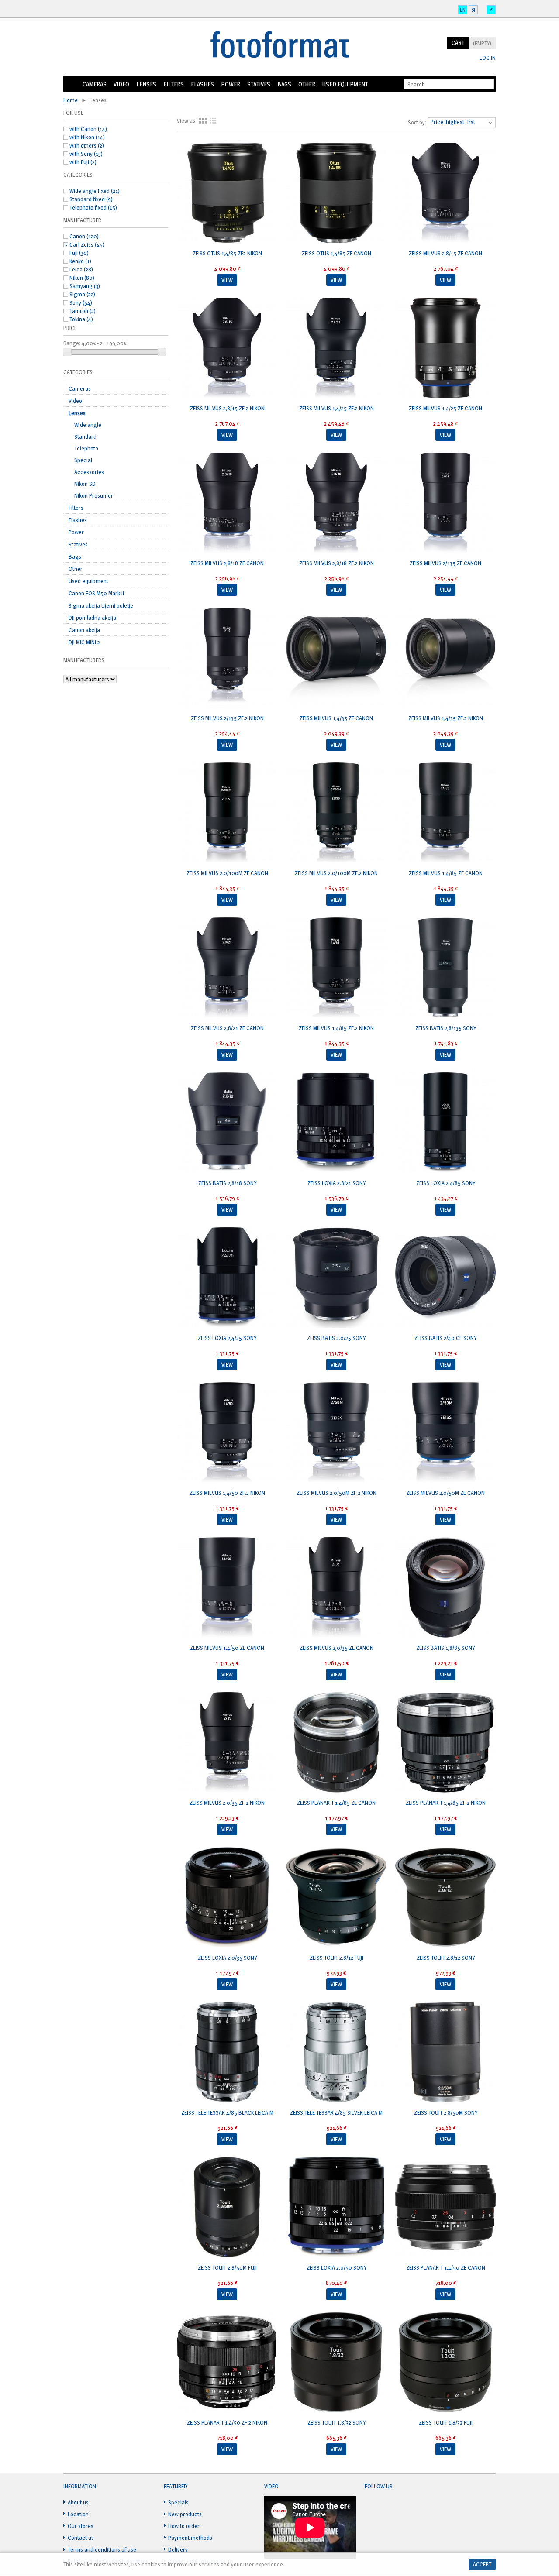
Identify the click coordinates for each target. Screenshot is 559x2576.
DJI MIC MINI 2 (84, 642)
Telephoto (86, 448)
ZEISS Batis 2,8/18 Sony (227, 1183)
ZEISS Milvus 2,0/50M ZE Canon (445, 1493)
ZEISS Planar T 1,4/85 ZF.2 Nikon (446, 1803)
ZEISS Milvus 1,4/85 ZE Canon (446, 873)
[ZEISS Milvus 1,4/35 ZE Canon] (336, 659)
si (473, 10)
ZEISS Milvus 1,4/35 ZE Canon (336, 718)
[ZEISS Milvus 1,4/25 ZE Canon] (445, 349)
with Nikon (87, 137)
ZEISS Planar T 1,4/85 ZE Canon (336, 1803)
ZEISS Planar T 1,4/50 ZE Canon (446, 2267)
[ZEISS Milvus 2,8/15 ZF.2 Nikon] (227, 349)
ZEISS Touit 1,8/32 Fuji (446, 2422)
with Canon (88, 129)
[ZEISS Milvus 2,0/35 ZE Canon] (336, 1588)
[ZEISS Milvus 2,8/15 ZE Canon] (445, 194)
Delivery (178, 2549)
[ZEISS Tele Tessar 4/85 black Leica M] (227, 2053)
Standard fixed (91, 199)
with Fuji (83, 162)
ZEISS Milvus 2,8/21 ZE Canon (227, 1028)
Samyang (85, 286)
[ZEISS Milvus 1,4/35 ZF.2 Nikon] (445, 659)
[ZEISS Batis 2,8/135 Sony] (445, 969)
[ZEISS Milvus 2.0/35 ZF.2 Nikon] (227, 1743)
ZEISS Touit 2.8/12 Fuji (336, 1958)
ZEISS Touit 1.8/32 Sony (336, 2422)
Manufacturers (84, 660)
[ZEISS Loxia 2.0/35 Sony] (227, 1898)
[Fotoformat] (279, 45)
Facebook (372, 2507)
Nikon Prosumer (94, 495)
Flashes (202, 84)
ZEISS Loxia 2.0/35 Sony (227, 1958)
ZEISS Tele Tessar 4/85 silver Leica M (336, 2112)
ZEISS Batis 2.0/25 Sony (336, 1338)
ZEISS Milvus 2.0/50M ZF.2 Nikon (336, 1493)
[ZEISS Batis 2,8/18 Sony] (227, 1123)
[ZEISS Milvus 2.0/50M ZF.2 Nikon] (336, 1433)
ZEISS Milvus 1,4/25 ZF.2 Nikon (336, 408)
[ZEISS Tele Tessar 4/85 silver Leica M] (336, 2053)
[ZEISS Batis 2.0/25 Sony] (336, 1278)
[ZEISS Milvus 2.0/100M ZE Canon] (227, 814)
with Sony (86, 154)
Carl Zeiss (87, 244)
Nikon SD (85, 484)
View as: (187, 120)
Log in (488, 58)
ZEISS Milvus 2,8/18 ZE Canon (227, 563)
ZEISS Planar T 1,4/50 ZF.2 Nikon (227, 2422)
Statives (259, 84)
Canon (84, 236)
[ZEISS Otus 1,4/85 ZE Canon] (336, 194)
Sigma (82, 294)
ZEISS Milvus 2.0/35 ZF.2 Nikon (227, 1803)
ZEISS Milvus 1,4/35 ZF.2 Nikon (446, 718)
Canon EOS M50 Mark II (96, 593)
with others (87, 145)
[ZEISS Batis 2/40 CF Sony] (445, 1278)
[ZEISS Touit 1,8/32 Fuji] (445, 2363)
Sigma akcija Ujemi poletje (101, 605)
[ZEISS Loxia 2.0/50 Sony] (336, 2208)
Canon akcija (84, 630)
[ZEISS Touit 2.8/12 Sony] (445, 1898)
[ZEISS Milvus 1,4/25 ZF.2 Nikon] (336, 349)
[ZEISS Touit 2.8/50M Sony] (445, 2053)
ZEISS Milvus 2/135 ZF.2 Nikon (227, 718)
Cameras (95, 84)
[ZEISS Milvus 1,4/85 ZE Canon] (445, 814)
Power (231, 84)
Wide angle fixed (95, 191)
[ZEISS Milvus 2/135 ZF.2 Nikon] (227, 659)
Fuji (79, 253)
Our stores (81, 2526)
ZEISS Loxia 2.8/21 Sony (336, 1183)
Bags (284, 84)
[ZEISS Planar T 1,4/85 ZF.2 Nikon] (445, 1743)
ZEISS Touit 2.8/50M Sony (446, 2112)
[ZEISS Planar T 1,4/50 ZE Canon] (445, 2208)
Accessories (89, 472)
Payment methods (190, 2538)
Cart (458, 43)
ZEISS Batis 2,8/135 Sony (446, 1028)
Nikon (82, 278)
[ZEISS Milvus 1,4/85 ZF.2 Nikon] (336, 969)
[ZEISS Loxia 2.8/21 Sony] (336, 1123)
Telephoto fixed (93, 207)
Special (83, 460)
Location (78, 2514)
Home (71, 84)
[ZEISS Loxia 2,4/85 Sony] (445, 1123)
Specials (178, 2502)
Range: (72, 343)
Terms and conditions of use (102, 2549)
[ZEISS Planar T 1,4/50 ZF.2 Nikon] (227, 2363)
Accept (482, 2564)
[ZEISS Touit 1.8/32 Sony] (336, 2363)
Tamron (83, 311)
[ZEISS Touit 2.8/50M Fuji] (227, 2208)
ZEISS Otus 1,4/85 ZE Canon (336, 253)
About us (78, 2502)
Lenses (146, 84)
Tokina (81, 319)
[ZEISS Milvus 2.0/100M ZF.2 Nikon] (336, 814)
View (227, 280)
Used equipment (345, 84)
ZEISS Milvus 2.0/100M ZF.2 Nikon (336, 873)
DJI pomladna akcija (92, 618)
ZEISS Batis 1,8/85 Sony (445, 1648)
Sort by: (417, 122)
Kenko (80, 261)
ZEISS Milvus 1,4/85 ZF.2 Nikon (336, 1028)
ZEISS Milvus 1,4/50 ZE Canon (227, 1648)
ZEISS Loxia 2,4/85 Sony (446, 1183)
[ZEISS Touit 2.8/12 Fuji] (336, 1898)
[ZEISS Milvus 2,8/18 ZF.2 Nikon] (336, 504)
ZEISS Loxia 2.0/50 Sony (336, 2267)
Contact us (81, 2538)
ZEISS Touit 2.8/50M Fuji (227, 2267)
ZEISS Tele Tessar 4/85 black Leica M (227, 2112)
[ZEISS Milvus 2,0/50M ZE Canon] (445, 1433)
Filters (174, 84)
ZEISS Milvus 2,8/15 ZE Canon (445, 253)
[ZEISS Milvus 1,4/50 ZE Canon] (227, 1588)
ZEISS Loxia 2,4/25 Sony (227, 1338)
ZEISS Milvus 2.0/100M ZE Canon (227, 873)
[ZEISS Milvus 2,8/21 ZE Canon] (227, 969)
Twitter (388, 2507)
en (463, 10)
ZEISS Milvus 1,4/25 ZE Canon (445, 408)
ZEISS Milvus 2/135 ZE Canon (445, 563)
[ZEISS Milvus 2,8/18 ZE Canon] (227, 504)
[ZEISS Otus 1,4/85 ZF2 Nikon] (227, 194)
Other (307, 84)
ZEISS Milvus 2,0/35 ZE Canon (336, 1648)
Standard (85, 436)
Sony (81, 302)
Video (121, 84)
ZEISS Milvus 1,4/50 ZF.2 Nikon (227, 1493)
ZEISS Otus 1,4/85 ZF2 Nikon (227, 253)
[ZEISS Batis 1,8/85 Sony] (445, 1588)
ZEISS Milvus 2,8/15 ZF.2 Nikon (227, 408)
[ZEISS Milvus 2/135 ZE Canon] (445, 504)
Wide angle (88, 425)
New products (185, 2514)
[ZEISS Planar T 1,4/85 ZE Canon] (336, 1743)
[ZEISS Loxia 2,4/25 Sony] (227, 1278)
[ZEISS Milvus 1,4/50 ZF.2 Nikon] (227, 1433)
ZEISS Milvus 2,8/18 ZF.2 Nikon (336, 563)
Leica (81, 269)
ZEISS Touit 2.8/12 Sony (446, 1958)
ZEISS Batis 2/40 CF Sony (445, 1338)
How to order (184, 2526)
